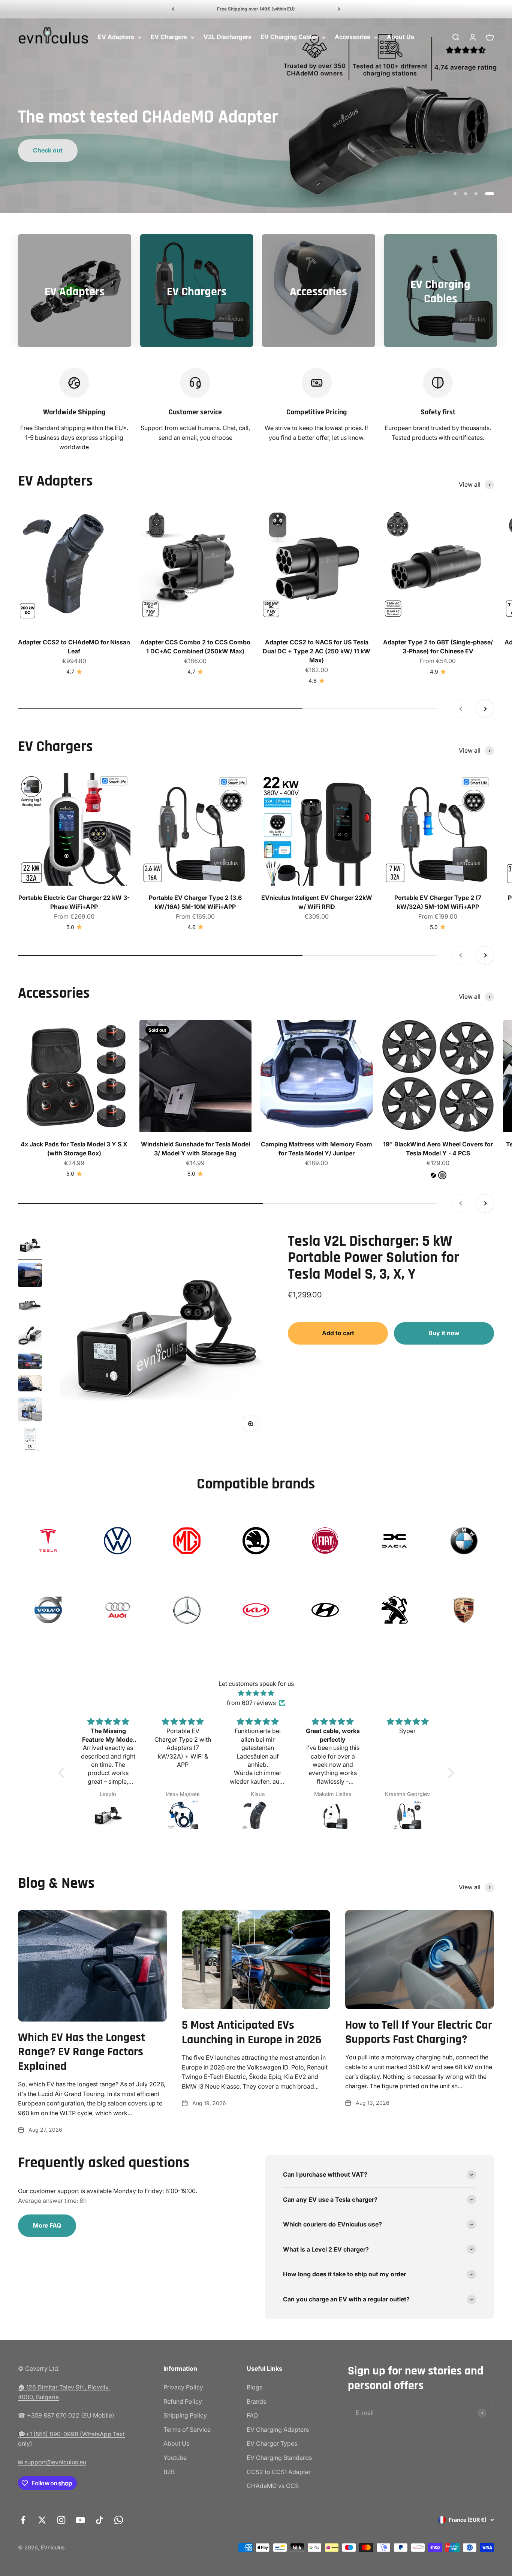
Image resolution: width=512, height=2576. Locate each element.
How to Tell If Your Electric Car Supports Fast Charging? (419, 2032)
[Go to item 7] (30, 1411)
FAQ (252, 2415)
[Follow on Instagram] (61, 2520)
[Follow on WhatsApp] (119, 2520)
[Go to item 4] (30, 1336)
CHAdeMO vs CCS (273, 2486)
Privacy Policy (183, 2387)
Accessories (353, 37)
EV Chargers (169, 37)
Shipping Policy (185, 2415)
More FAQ (47, 2225)
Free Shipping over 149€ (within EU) (256, 9)
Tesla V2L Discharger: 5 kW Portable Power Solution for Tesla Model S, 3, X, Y (374, 1258)
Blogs (255, 2387)
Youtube (175, 2458)
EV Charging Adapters (278, 2430)
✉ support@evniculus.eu (52, 2462)
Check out (48, 150)
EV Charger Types (272, 2443)
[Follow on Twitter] (42, 2520)
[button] (63, 1773)
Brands (256, 2401)
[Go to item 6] (30, 1384)
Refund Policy (183, 2401)
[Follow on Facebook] (23, 2520)
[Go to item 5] (30, 1362)
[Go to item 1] (30, 1246)
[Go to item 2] (30, 1276)
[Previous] (173, 9)
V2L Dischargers (228, 37)
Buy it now (444, 1333)
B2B (169, 2472)
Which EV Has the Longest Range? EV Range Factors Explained (82, 2052)
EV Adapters (116, 37)
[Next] (339, 9)
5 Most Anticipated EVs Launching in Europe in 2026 (252, 2032)
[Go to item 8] (30, 1440)
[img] (256, 1693)
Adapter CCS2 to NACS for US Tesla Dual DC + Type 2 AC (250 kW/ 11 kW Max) (317, 651)
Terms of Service (187, 2430)
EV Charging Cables (289, 37)
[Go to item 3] (30, 1306)
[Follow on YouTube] (80, 2520)
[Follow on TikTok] (100, 2520)
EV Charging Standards (279, 2458)
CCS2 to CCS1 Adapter (279, 2472)
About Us (400, 37)
